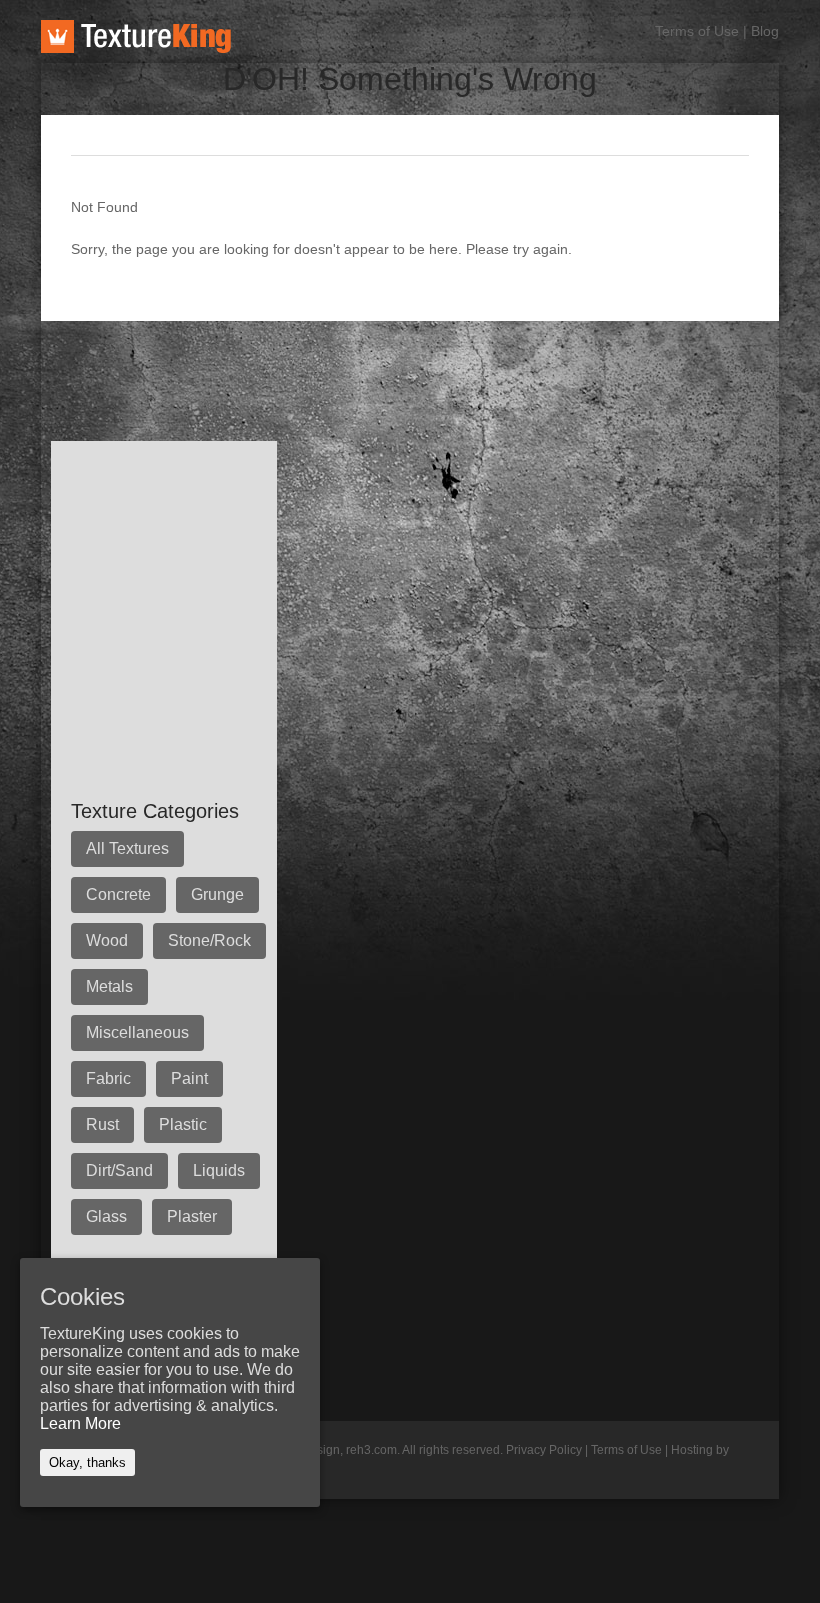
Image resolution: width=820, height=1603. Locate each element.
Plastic (183, 1124)
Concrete (118, 894)
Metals (109, 986)
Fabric (108, 1078)
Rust (102, 1124)
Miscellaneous (137, 1032)
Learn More (80, 1423)
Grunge (217, 894)
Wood (107, 940)
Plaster (192, 1216)
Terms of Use (697, 31)
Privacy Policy (544, 1450)
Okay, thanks (87, 1462)
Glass (106, 1216)
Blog (765, 31)
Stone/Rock (209, 940)
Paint (189, 1078)
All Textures (127, 848)
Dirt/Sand (119, 1170)
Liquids (219, 1170)
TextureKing (136, 36)
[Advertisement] (405, 366)
